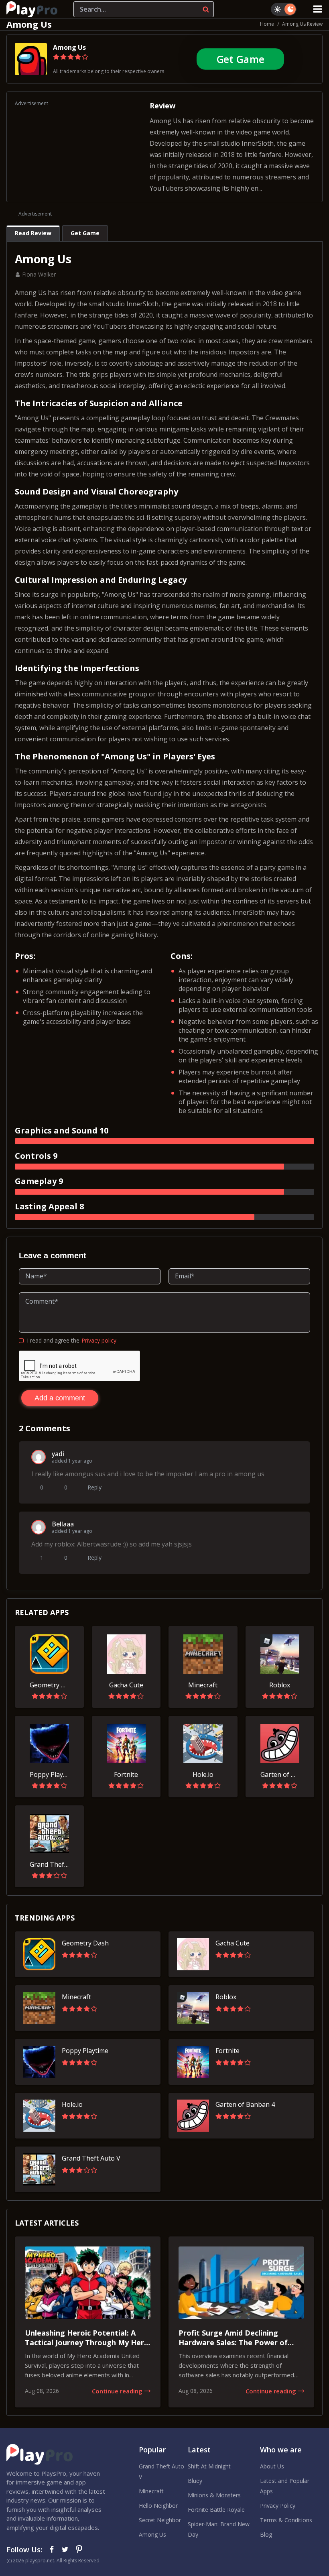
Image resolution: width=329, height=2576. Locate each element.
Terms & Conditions (286, 2520)
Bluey (195, 2481)
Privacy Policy (278, 2506)
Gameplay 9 (39, 1181)
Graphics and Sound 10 (62, 1130)
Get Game (240, 59)
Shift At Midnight (209, 2466)
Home (267, 24)
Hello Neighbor (158, 2506)
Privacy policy (99, 1340)
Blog (266, 2534)
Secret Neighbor (160, 2520)
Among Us (69, 47)
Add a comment (60, 1398)
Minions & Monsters (214, 2495)
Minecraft (151, 2491)
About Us (272, 2466)
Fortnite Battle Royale (216, 2510)
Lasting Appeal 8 (49, 1206)
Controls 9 (36, 1156)
